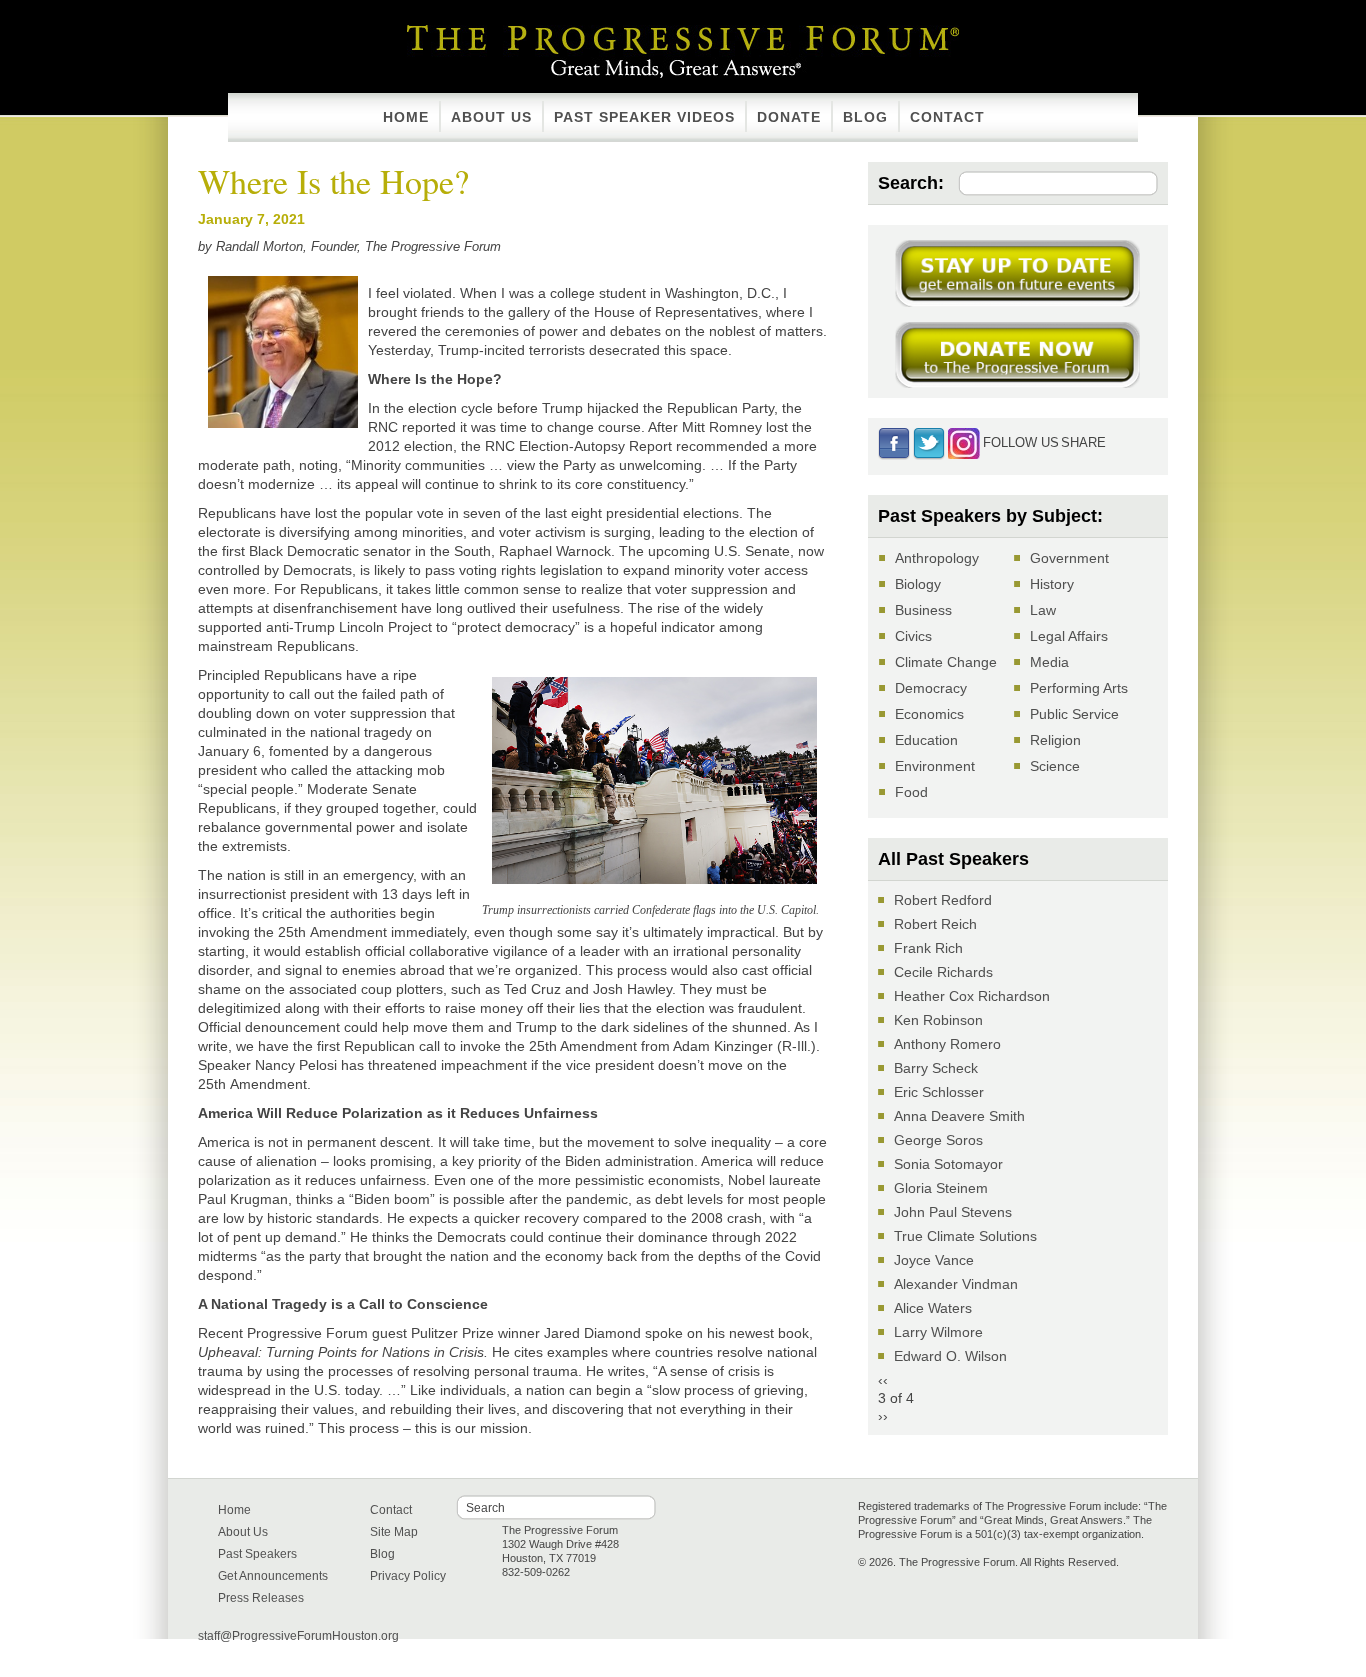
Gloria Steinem (941, 1188)
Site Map (394, 1532)
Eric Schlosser (939, 1092)
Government (1069, 558)
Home (406, 117)
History (1052, 584)
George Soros (938, 1140)
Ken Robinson (938, 1020)
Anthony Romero (947, 1044)
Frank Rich (928, 948)
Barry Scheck (936, 1068)
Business (923, 610)
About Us (491, 117)
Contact (947, 117)
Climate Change (946, 662)
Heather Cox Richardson (972, 996)
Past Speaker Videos (644, 117)
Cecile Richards (943, 972)
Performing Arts (1079, 688)
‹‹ (883, 1380)
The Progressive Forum (683, 34)
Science (1055, 766)
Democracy (931, 688)
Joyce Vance (934, 1260)
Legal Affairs (1069, 636)
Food (911, 792)
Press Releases (261, 1598)
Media (1049, 662)
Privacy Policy (408, 1576)
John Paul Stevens (953, 1212)
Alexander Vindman (956, 1284)
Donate (789, 117)
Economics (929, 714)
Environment (935, 766)
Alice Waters (933, 1308)
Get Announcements (273, 1576)
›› (883, 1416)
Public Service (1074, 714)
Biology (918, 584)
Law (1043, 610)
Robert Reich (935, 924)
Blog (865, 117)
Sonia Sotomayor (948, 1164)
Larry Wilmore (938, 1332)
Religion (1055, 740)
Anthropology (937, 558)
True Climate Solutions (965, 1236)
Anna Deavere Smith (959, 1116)
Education (926, 740)
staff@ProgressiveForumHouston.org (298, 1636)
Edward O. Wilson (950, 1356)
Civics (913, 636)
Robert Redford (943, 900)
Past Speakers (257, 1554)
